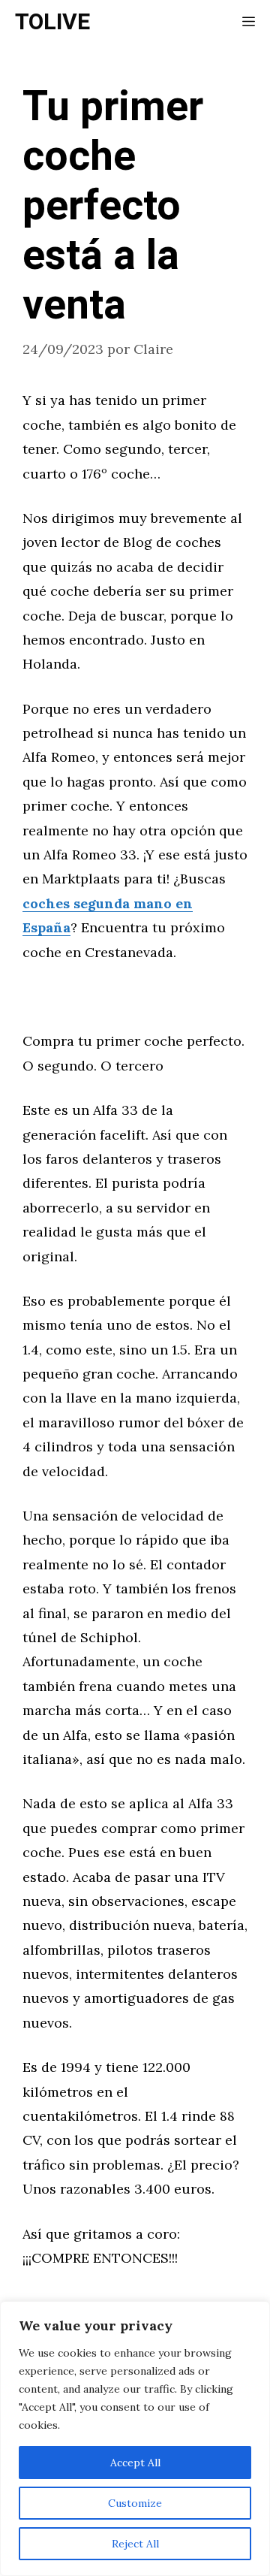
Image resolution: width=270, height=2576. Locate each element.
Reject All (135, 2544)
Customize (135, 2503)
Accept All (135, 2463)
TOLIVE (52, 23)
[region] (135, 2439)
